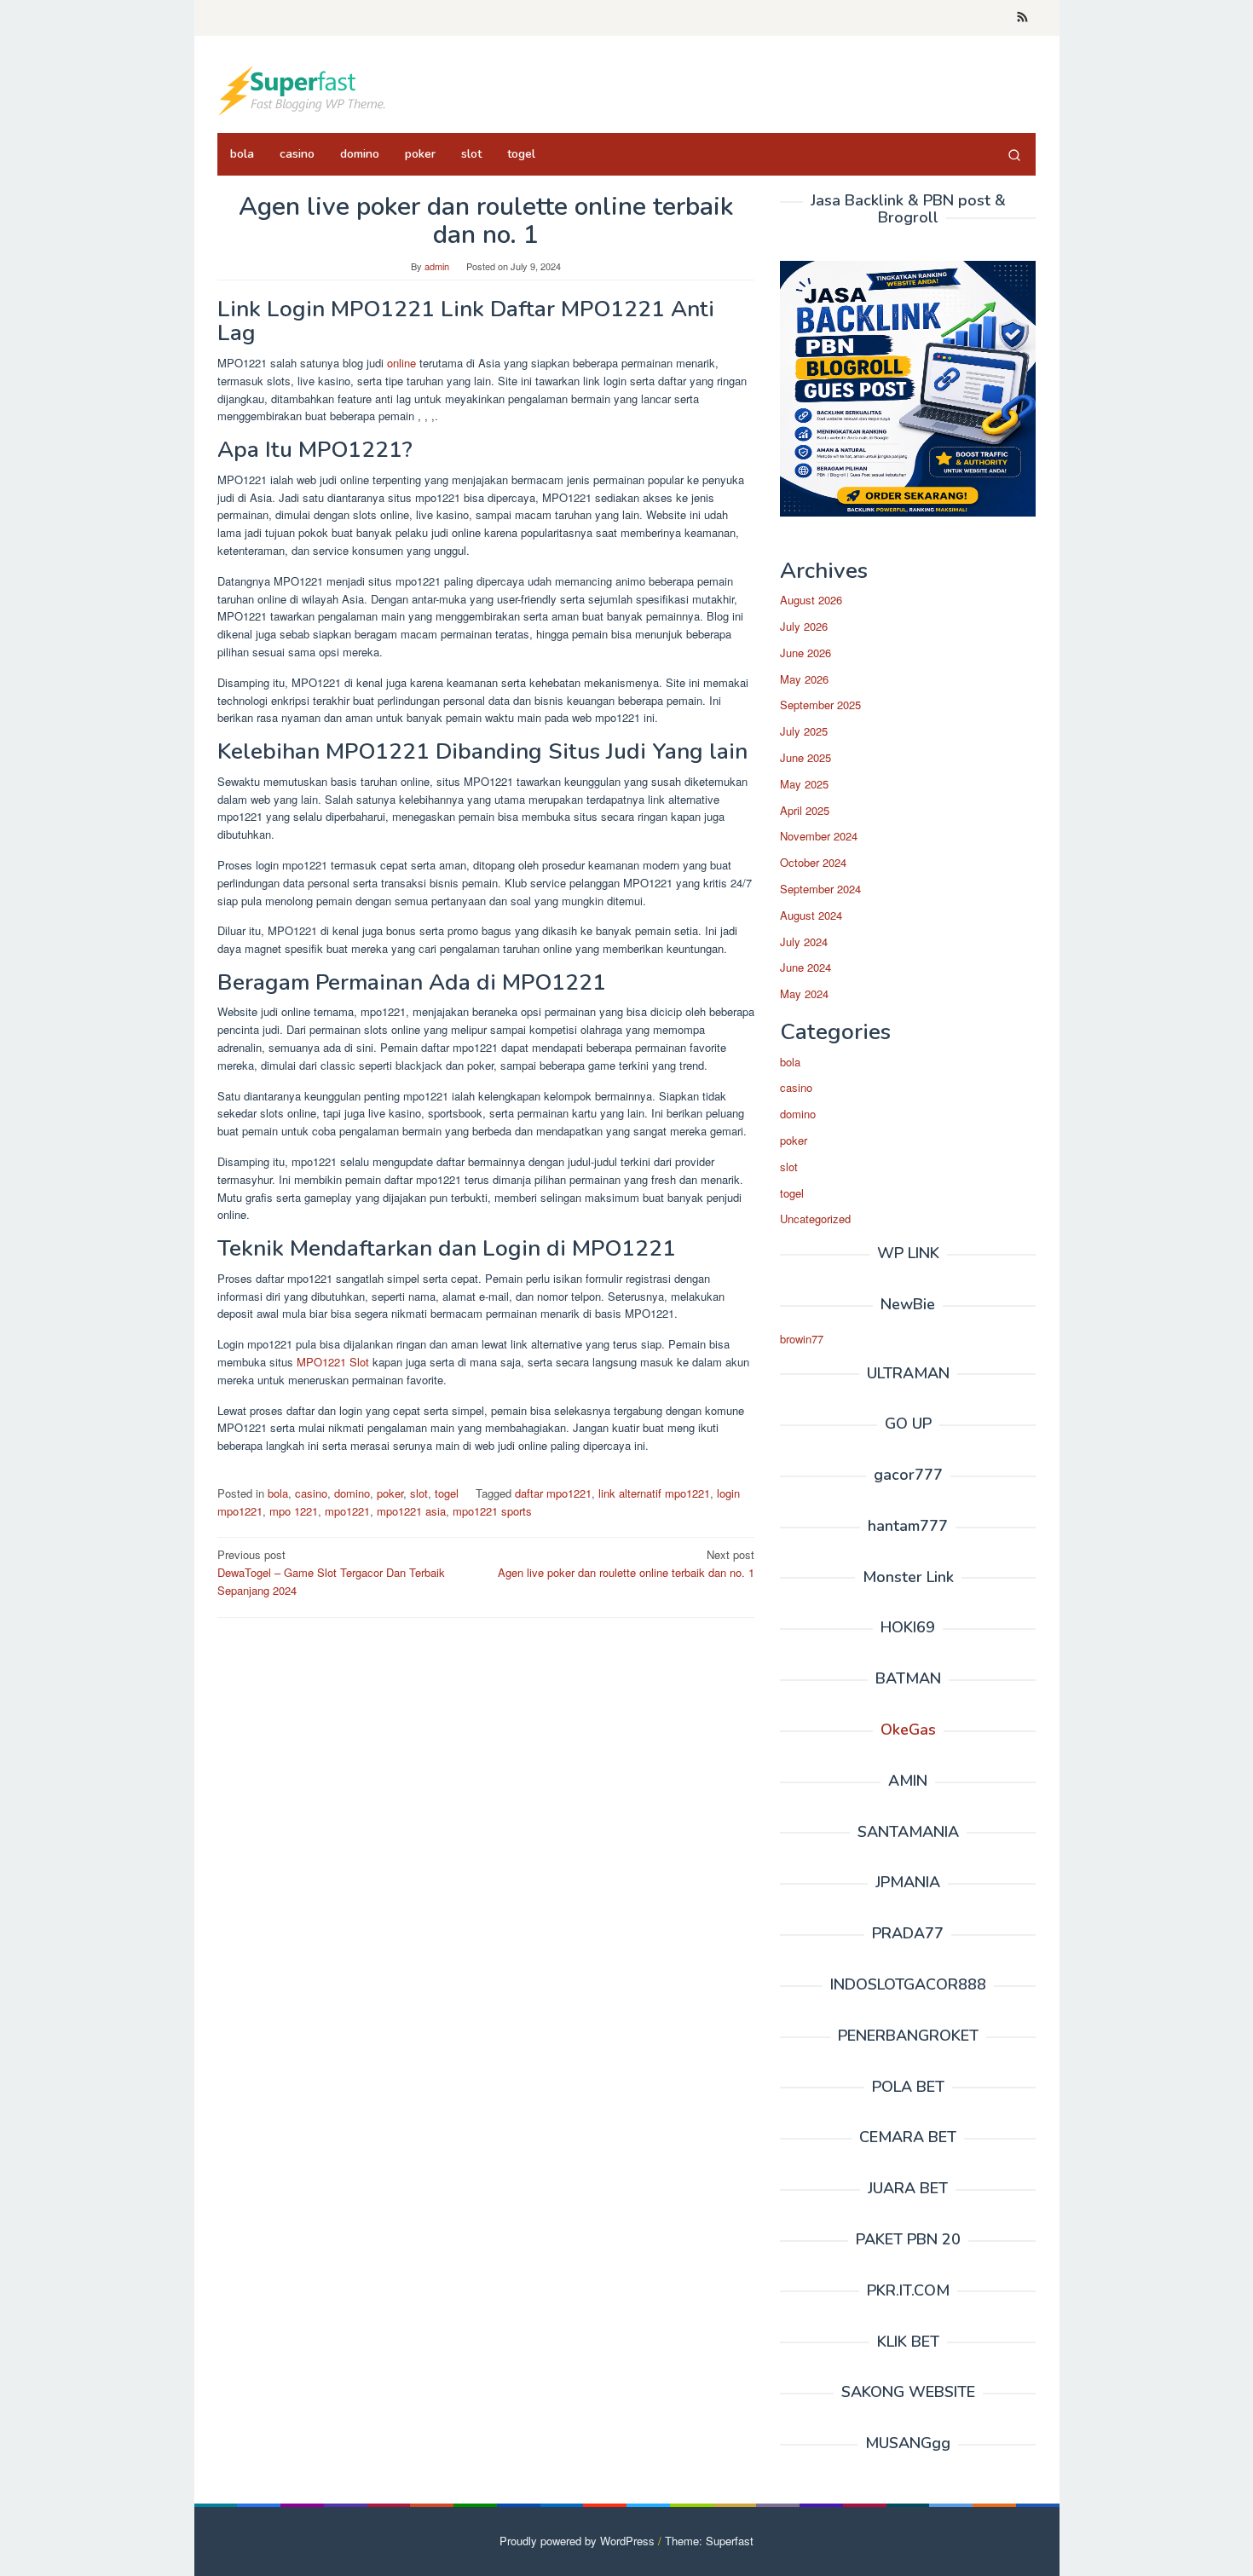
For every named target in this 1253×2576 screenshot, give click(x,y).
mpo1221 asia (411, 1511)
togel (447, 1493)
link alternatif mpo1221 (654, 1493)
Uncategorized (815, 1219)
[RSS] (1022, 18)
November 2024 (819, 836)
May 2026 (804, 679)
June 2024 (805, 967)
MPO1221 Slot (333, 1362)
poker (390, 1493)
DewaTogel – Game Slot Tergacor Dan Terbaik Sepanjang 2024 (331, 1572)
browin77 (802, 1339)
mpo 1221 (294, 1511)
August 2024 (811, 915)
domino (352, 1493)
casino (311, 1493)
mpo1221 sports (492, 1511)
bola (278, 1493)
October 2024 (813, 862)
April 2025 (805, 810)
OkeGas (908, 1730)
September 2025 (820, 705)
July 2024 (804, 941)
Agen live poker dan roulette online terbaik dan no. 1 (626, 1563)
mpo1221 (347, 1511)
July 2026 (804, 626)
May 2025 (804, 784)
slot (419, 1493)
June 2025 (805, 757)
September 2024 (820, 889)
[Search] (1014, 154)
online (401, 363)
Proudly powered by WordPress (577, 2541)
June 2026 (805, 653)
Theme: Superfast (709, 2541)
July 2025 (804, 731)
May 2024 (804, 993)
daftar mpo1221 (553, 1493)
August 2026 (811, 600)
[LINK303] (303, 89)
